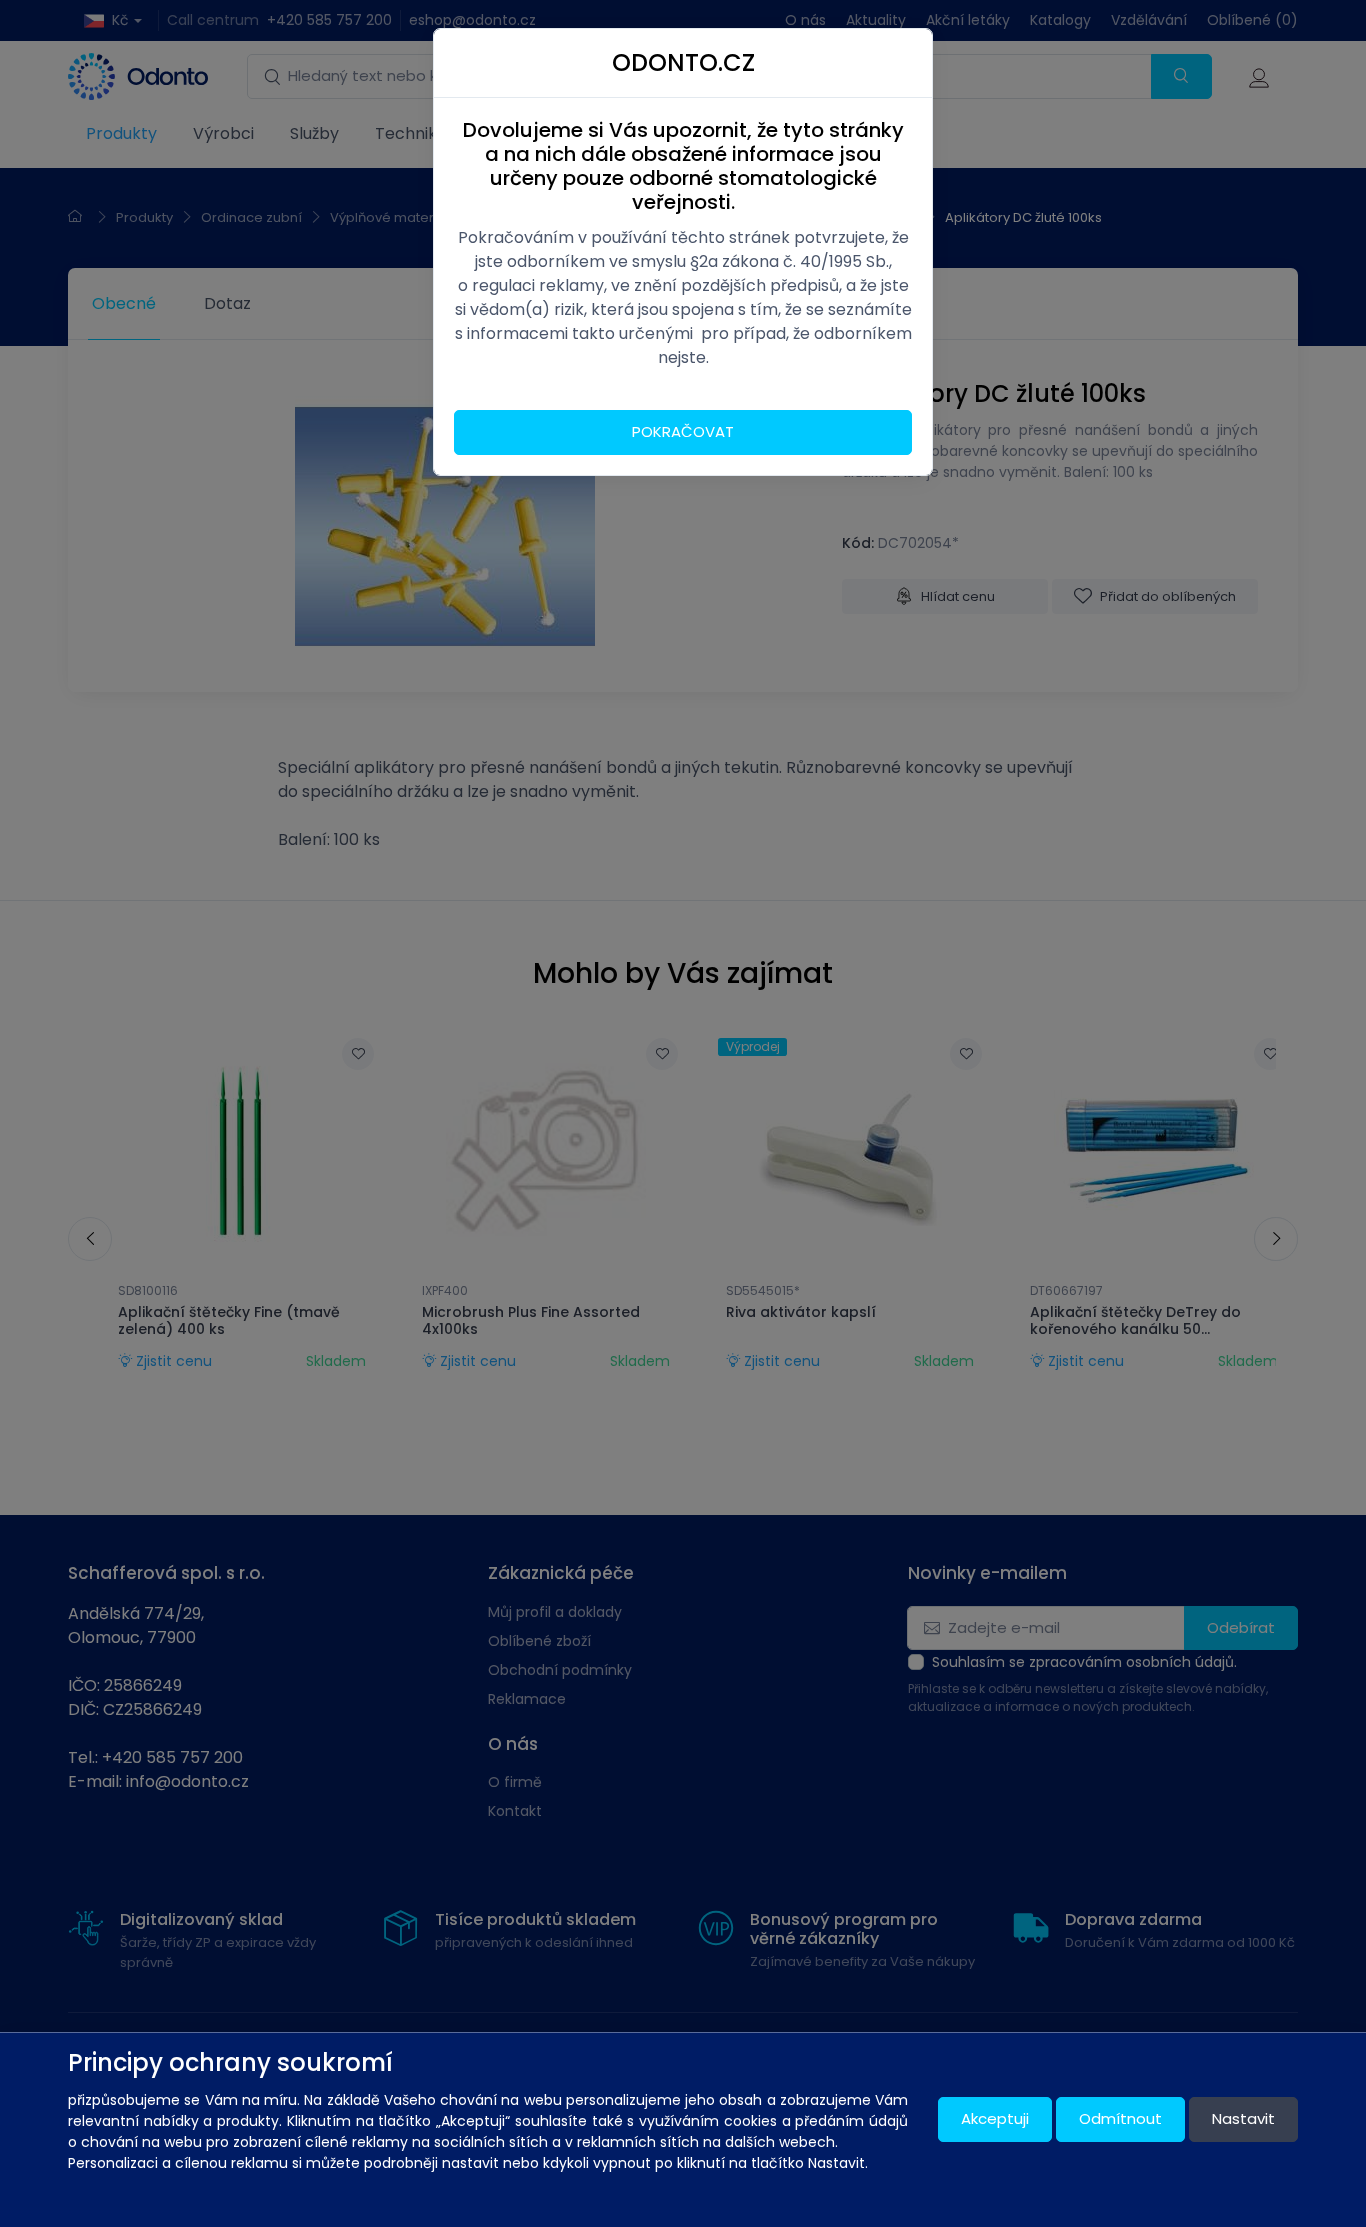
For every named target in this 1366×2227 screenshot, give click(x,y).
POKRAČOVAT (683, 431)
